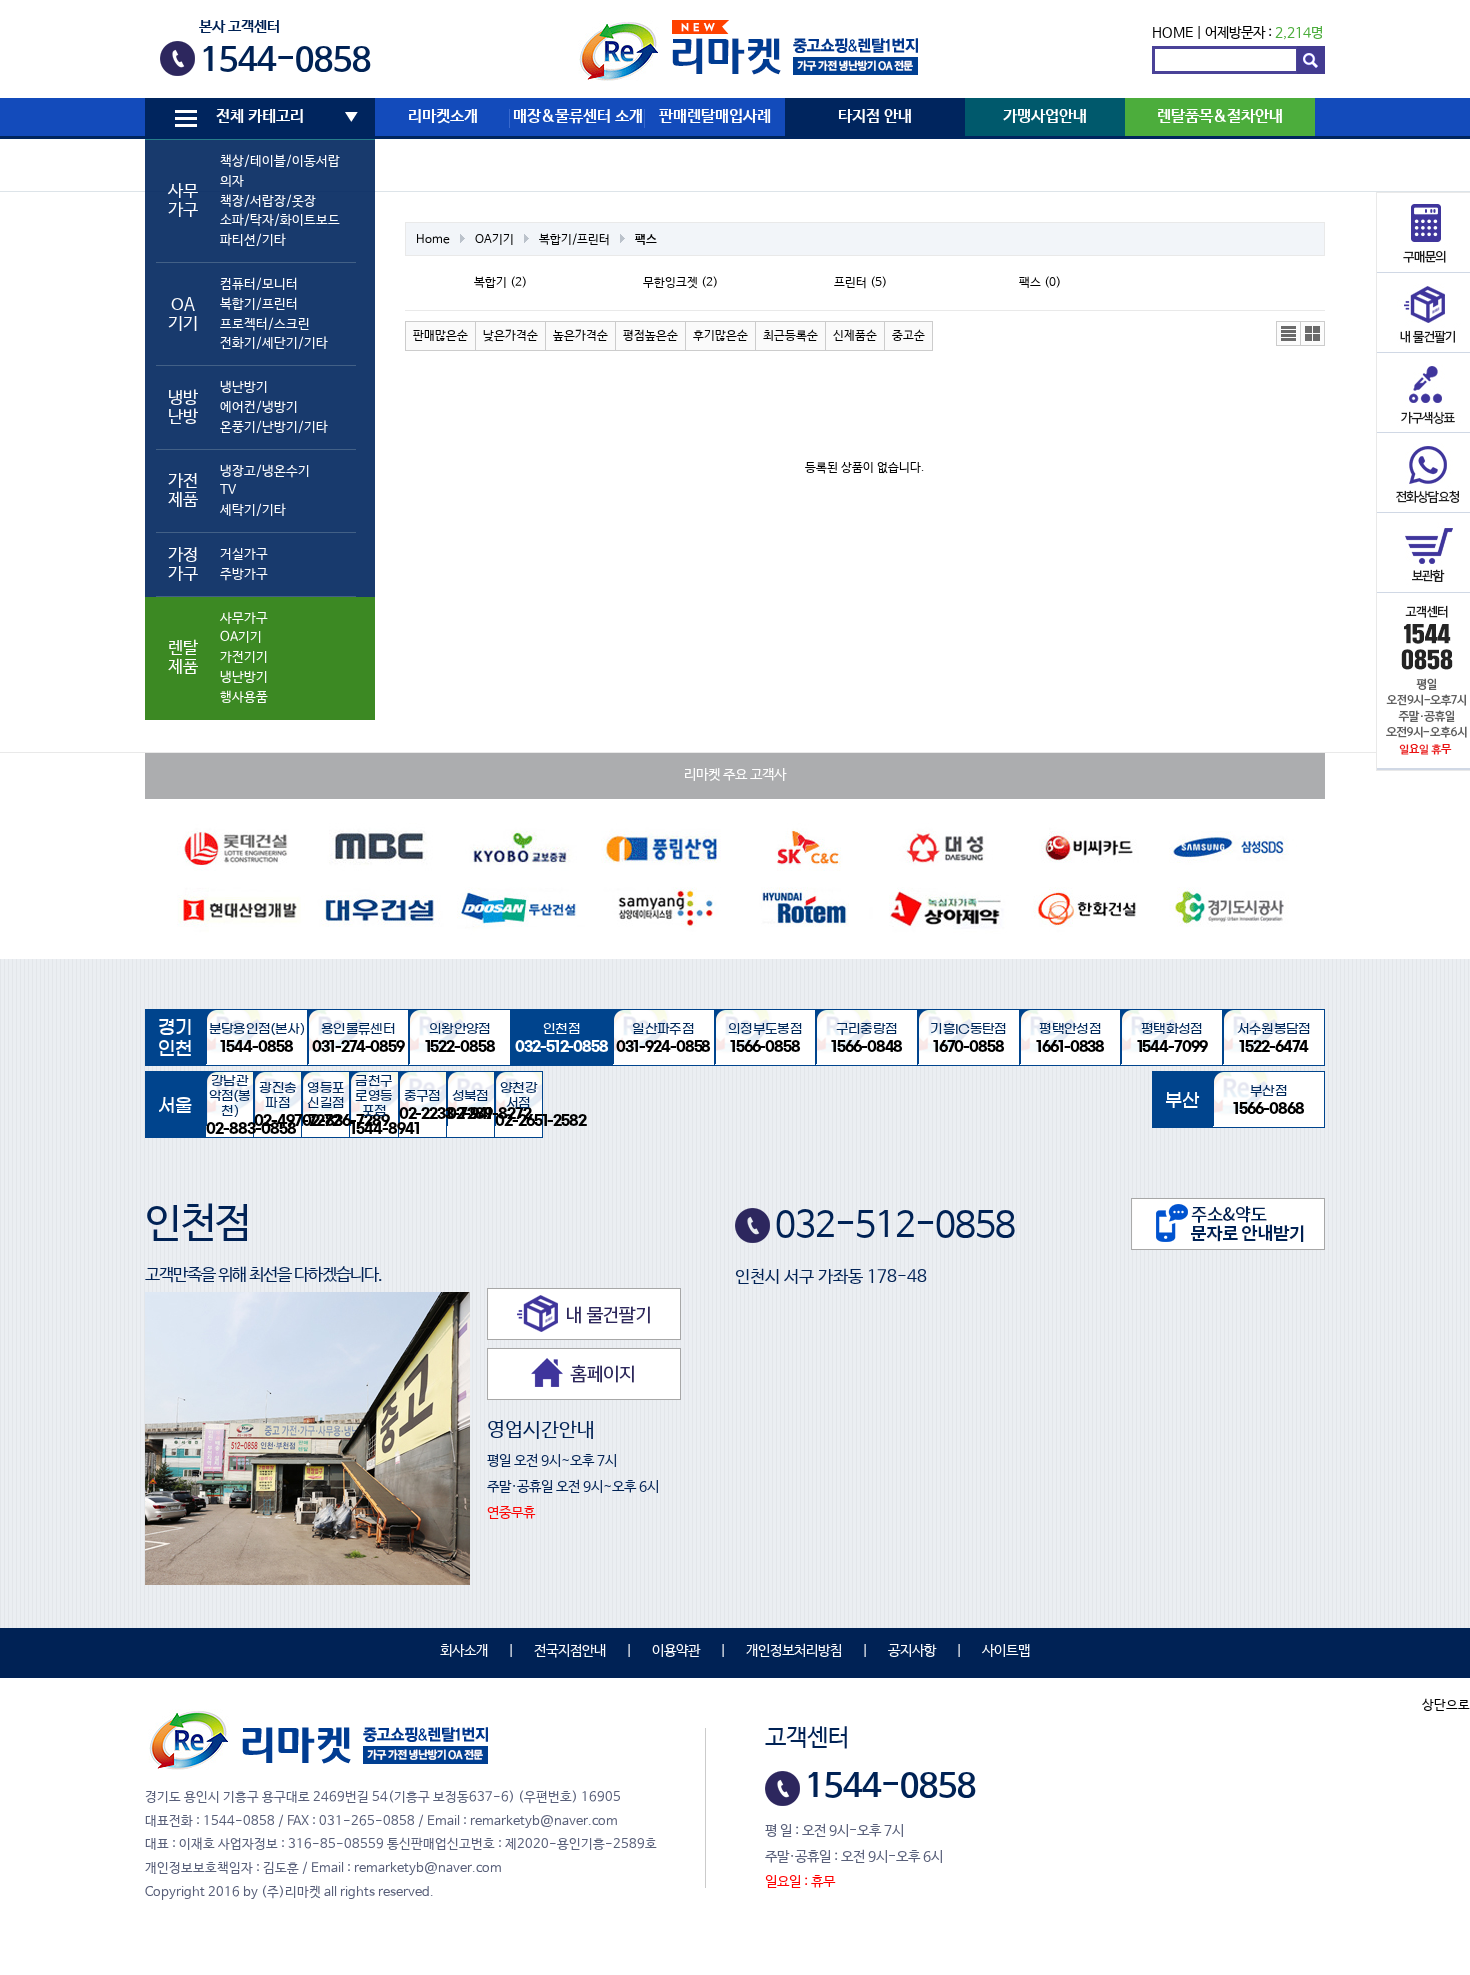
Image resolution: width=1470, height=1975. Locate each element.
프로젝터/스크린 (265, 324)
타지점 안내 (875, 117)
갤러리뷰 (1313, 334)
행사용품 (244, 697)
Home (433, 240)
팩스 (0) (1040, 283)
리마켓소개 (443, 117)
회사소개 (464, 1651)
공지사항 (912, 1651)
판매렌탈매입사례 (715, 117)
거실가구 (244, 554)
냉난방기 (244, 387)
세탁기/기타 (253, 510)
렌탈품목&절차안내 (1220, 117)
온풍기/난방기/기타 (274, 427)
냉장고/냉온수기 (265, 471)
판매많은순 (440, 336)
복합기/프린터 (259, 304)
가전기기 (244, 657)
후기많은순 (720, 336)
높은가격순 (580, 336)
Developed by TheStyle (910, 1882)
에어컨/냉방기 (259, 407)
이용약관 (676, 1651)
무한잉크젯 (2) (680, 283)
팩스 (646, 240)
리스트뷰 (1289, 334)
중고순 (908, 336)
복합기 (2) (500, 283)
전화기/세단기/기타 (274, 343)
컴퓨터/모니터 (259, 284)
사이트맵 (1006, 1651)
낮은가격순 (510, 336)
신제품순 (855, 336)
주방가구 (244, 574)
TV (228, 490)
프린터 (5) (860, 283)
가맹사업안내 (1045, 117)
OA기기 (241, 637)
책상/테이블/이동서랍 (280, 161)
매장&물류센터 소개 (578, 117)
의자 (232, 181)
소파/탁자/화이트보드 (280, 220)
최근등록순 (790, 336)
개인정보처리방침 (794, 1651)
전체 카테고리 (260, 117)
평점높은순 (650, 336)
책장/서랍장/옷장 (268, 201)
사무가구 (244, 618)
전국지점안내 (570, 1651)
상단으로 (1446, 1705)
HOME (1172, 33)
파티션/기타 (253, 240)
